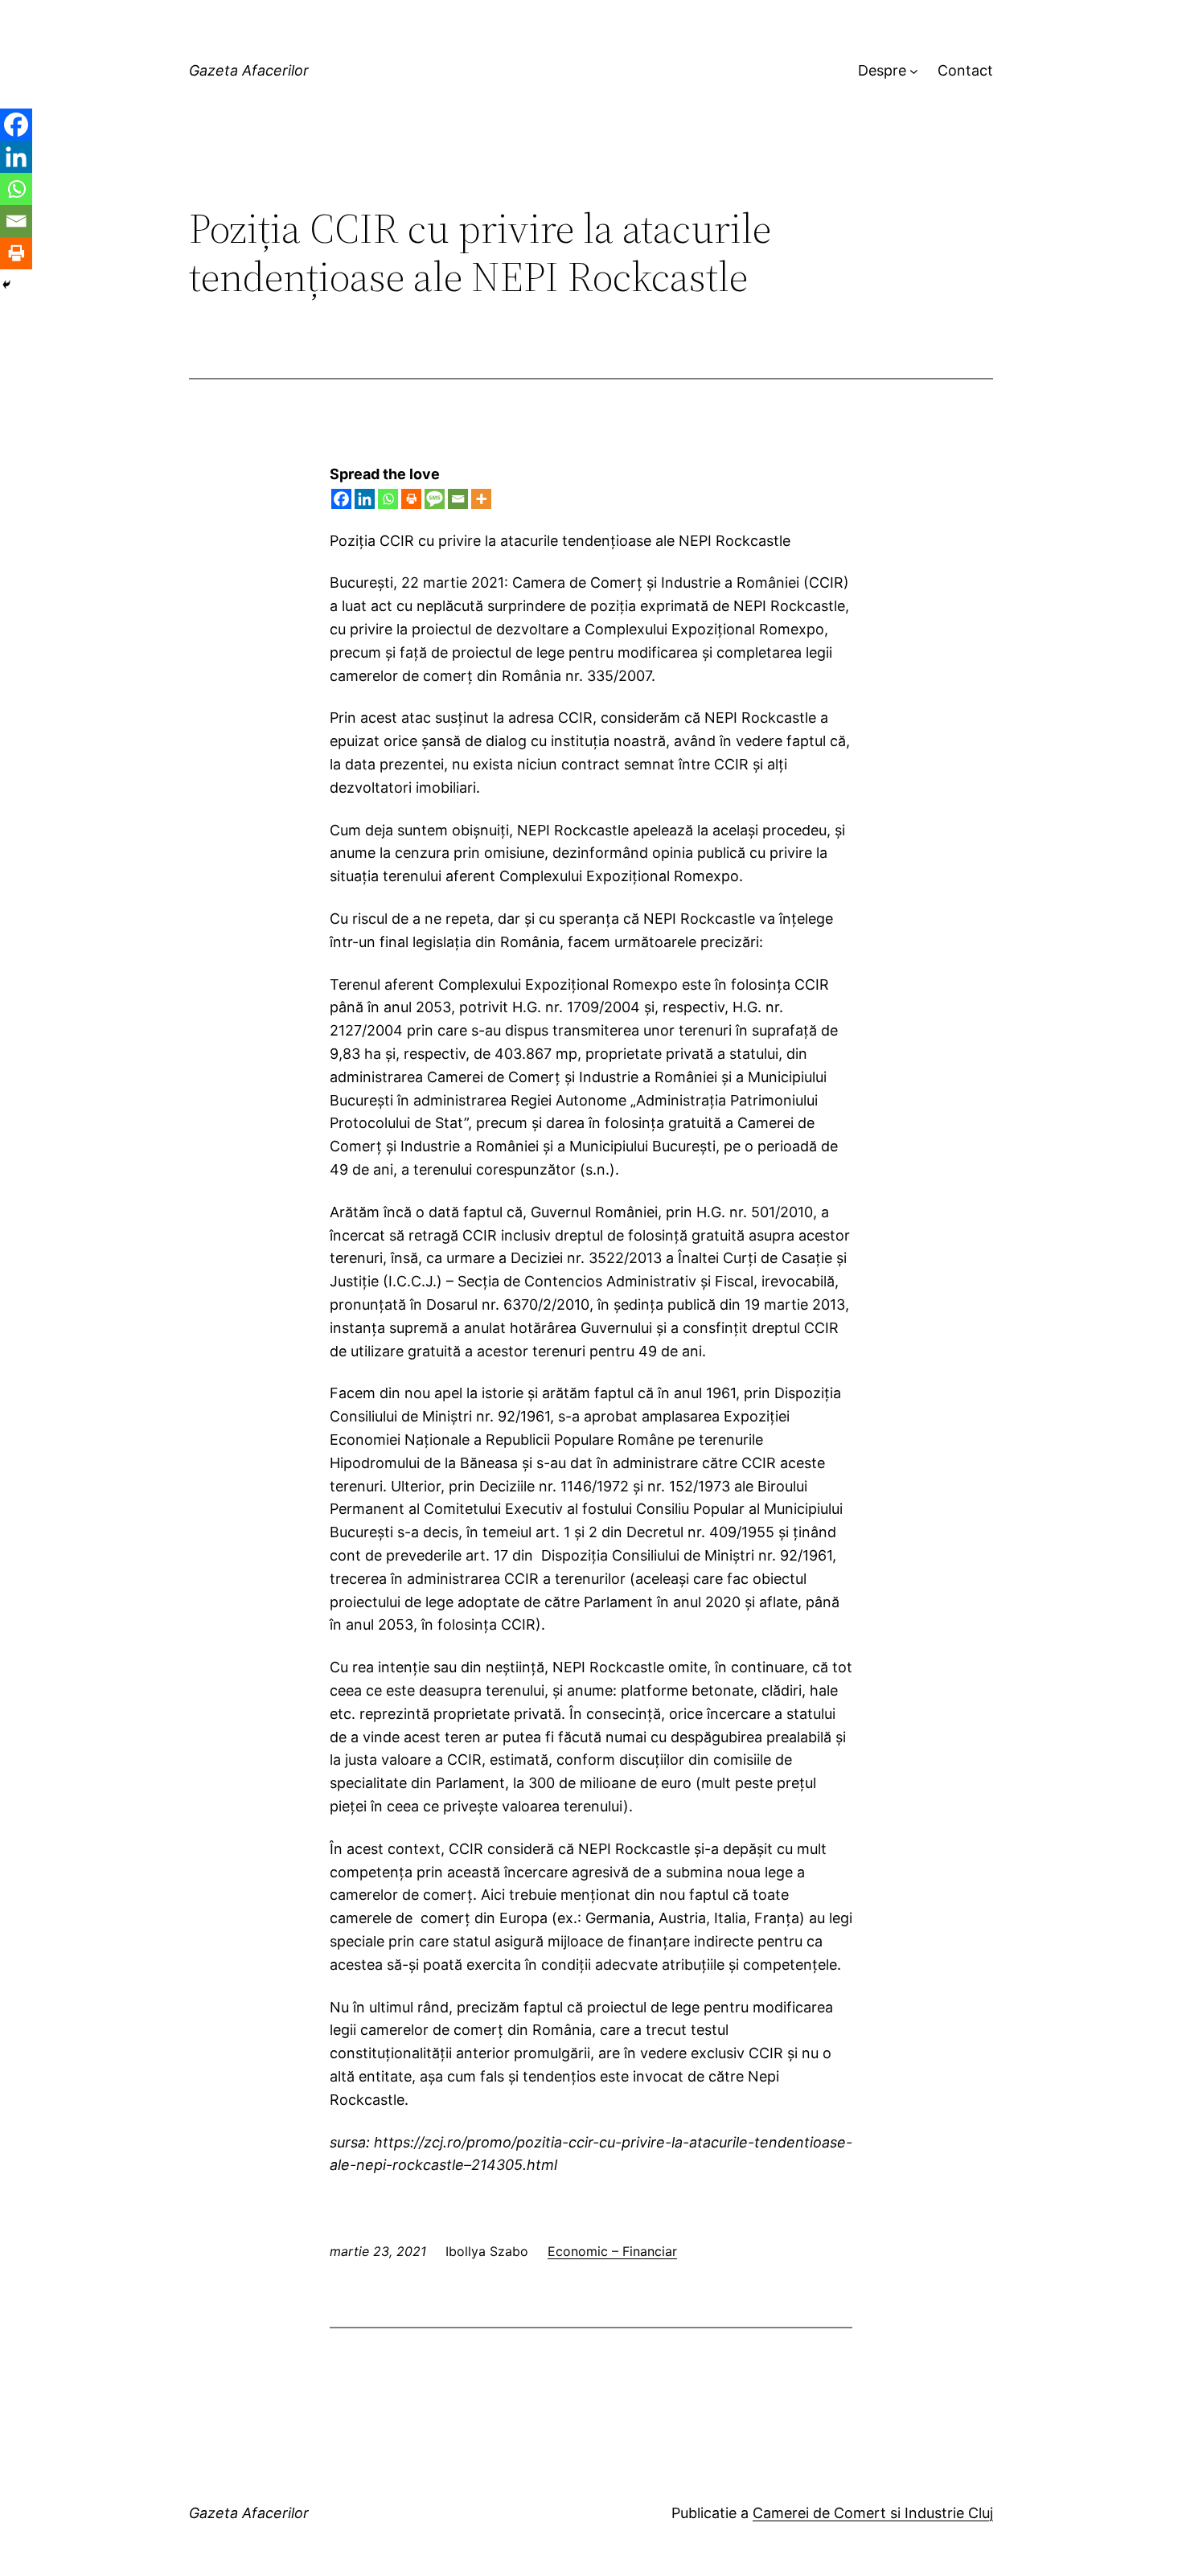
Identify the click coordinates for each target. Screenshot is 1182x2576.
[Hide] (6, 285)
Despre (882, 70)
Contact (965, 70)
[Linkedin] (365, 499)
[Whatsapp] (388, 499)
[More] (481, 499)
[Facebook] (341, 499)
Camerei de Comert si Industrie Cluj (873, 2513)
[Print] (411, 499)
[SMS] (435, 499)
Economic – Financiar (612, 2251)
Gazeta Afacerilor (249, 70)
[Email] (458, 499)
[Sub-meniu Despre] (914, 71)
